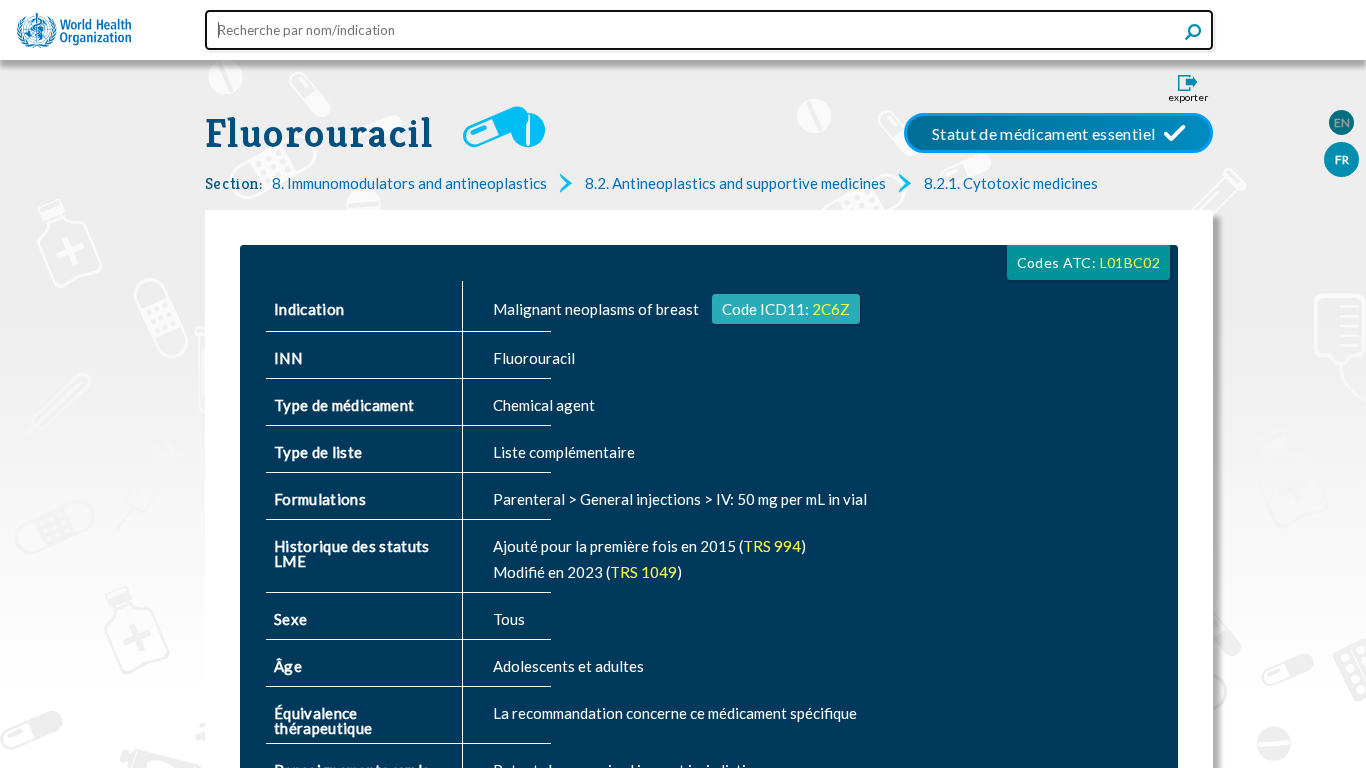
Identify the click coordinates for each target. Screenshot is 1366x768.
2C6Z (831, 309)
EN (1342, 122)
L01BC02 (1130, 262)
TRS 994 (772, 546)
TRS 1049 (643, 572)
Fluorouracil (319, 133)
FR (1342, 159)
